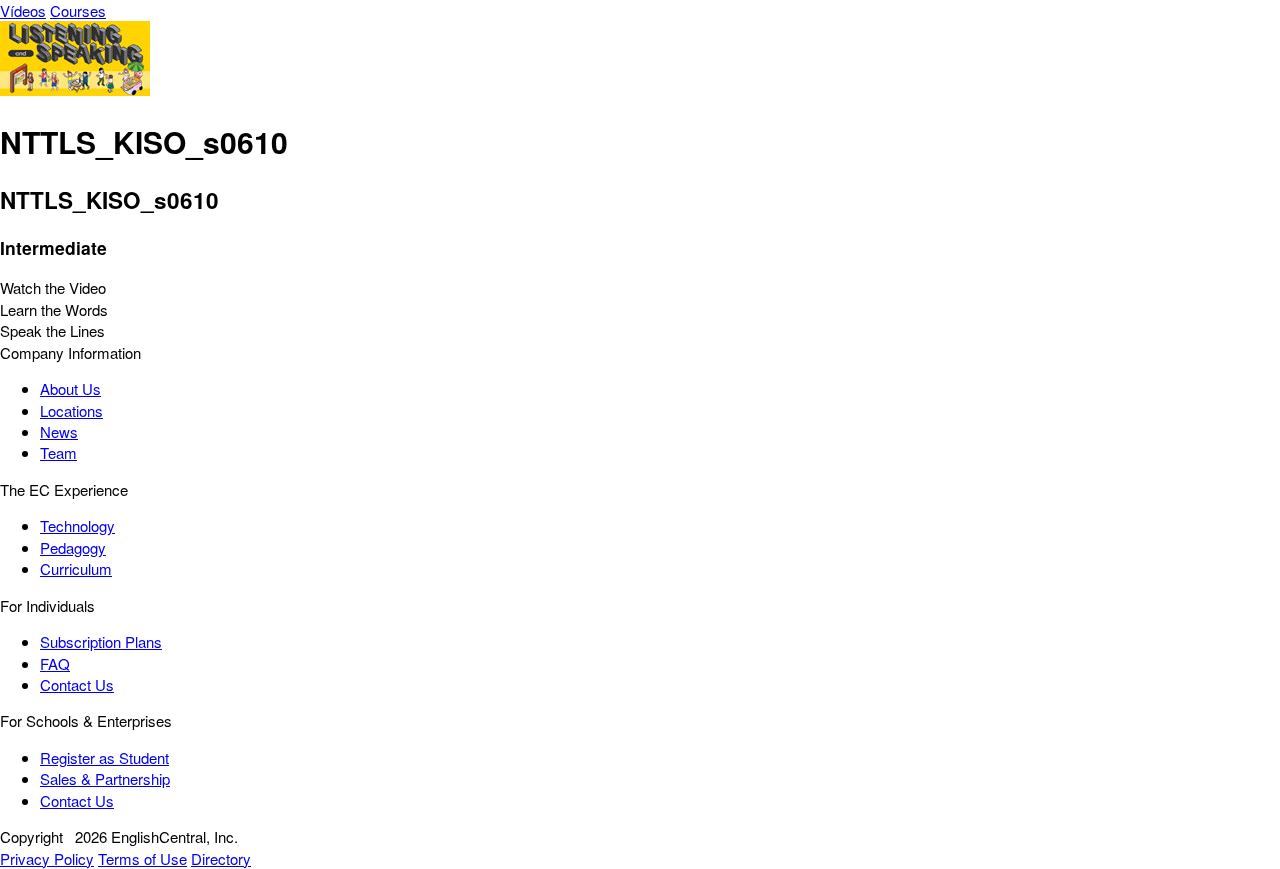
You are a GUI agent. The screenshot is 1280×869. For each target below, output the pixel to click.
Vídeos (23, 10)
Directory (221, 858)
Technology (77, 525)
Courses (78, 10)
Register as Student (104, 757)
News (59, 431)
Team (58, 452)
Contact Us (77, 684)
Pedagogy (73, 547)
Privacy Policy (47, 858)
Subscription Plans (101, 641)
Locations (71, 410)
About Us (70, 388)
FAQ (55, 663)
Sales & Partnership (105, 778)
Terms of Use (142, 858)
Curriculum (76, 568)
